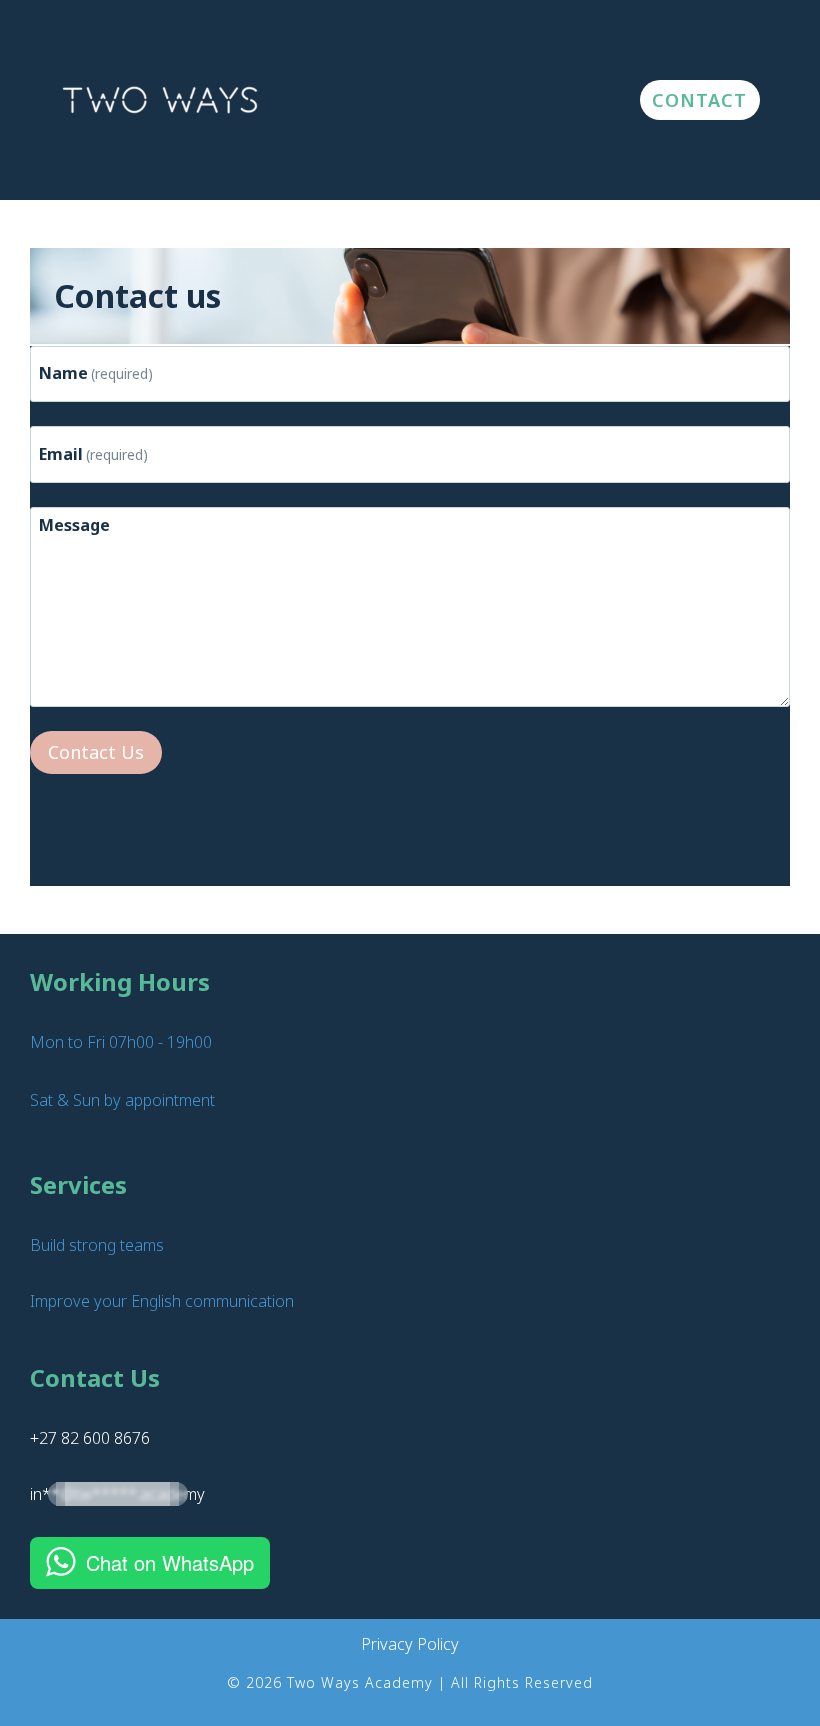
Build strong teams (97, 1245)
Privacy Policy (410, 1644)
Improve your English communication (162, 1301)
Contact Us (96, 752)
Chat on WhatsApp (170, 1562)
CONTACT (699, 100)
